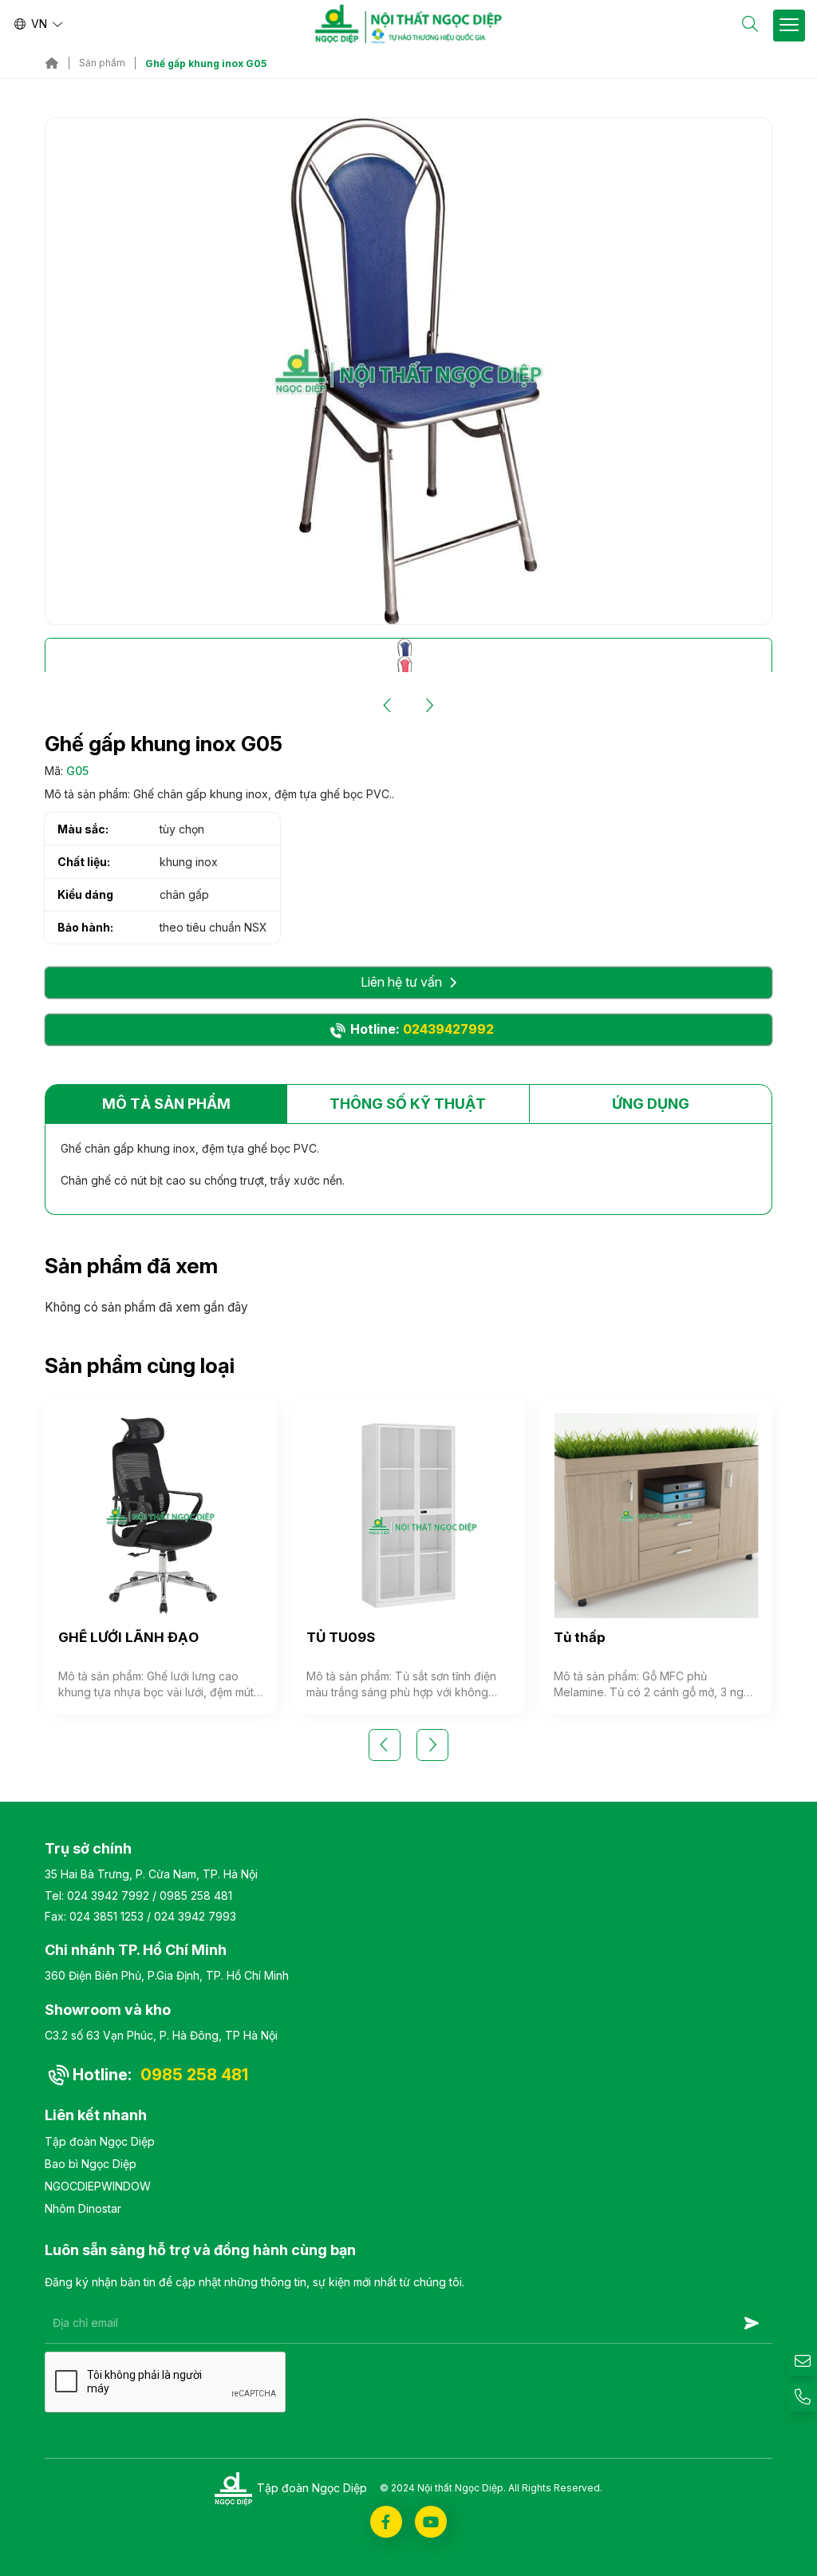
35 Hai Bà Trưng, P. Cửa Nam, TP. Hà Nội (151, 1874)
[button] (388, 706)
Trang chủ (52, 63)
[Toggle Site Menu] (789, 26)
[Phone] (803, 2397)
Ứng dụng (651, 1104)
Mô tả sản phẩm (166, 1104)
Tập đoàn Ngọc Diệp (100, 2141)
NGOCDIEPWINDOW (98, 2186)
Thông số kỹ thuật (408, 1104)
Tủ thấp (580, 1637)
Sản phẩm (102, 63)
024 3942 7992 (108, 1895)
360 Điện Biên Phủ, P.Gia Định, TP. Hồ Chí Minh (167, 1975)
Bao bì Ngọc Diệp (91, 2164)
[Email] (803, 2361)
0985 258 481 (196, 1895)
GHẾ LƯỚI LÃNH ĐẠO (128, 1637)
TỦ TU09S (341, 1637)
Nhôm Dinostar (83, 2208)
